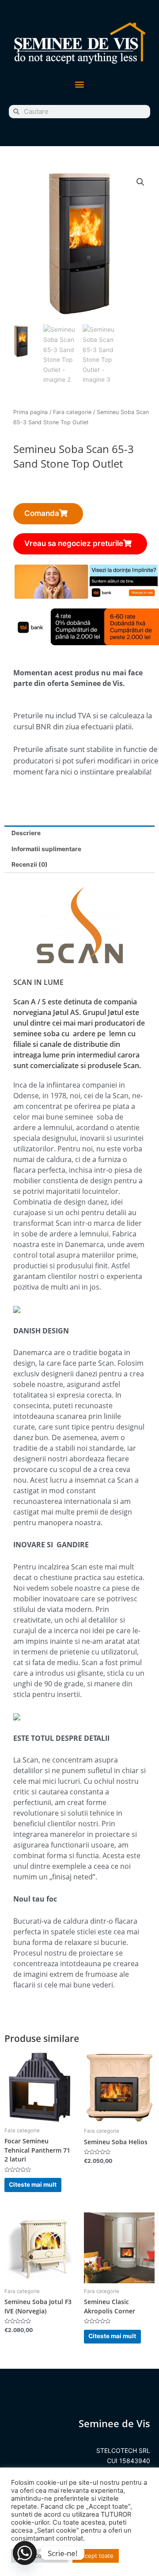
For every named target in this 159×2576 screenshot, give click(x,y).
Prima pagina (30, 412)
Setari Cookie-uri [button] (40, 2556)
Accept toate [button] (96, 2556)
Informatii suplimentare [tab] (46, 849)
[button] (80, 84)
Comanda (42, 513)
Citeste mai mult (33, 2185)
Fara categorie (72, 412)
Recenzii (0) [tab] (30, 864)
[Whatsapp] (25, 2553)
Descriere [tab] (26, 833)
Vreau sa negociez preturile (74, 543)
